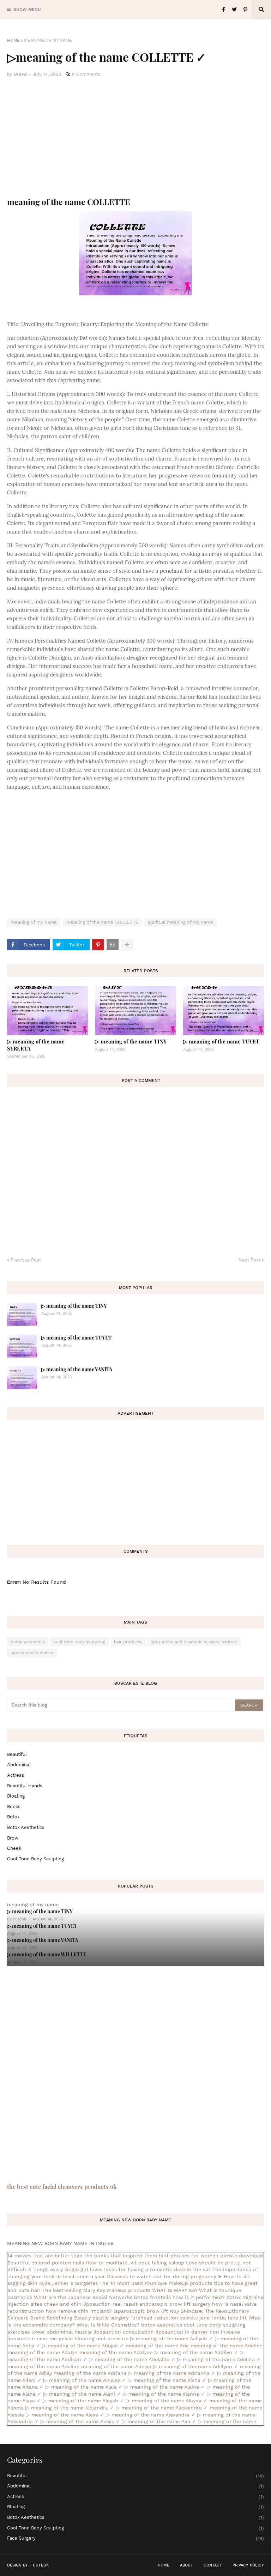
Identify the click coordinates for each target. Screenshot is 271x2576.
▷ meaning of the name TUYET (221, 1041)
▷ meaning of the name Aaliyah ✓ (172, 2339)
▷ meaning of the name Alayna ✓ (167, 2401)
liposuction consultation (124, 2332)
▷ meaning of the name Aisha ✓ (167, 2380)
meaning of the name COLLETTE (102, 922)
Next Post (249, 1260)
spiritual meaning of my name (180, 922)
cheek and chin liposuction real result (91, 2304)
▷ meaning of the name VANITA (77, 1369)
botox (13, 1817)
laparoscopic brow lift (141, 2311)
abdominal (19, 1765)
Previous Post (26, 1260)
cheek (14, 1848)
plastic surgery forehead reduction (135, 2318)
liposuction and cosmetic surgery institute (194, 1642)
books (14, 1807)
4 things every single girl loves (65, 2269)
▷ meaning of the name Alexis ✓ (80, 2421)
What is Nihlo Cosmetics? (108, 2325)
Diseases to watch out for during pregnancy (161, 2276)
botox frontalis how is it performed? (179, 2297)
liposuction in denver (32, 1653)
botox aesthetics (28, 1642)
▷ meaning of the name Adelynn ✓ (196, 2366)
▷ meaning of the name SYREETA (36, 1045)
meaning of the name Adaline (227, 2346)
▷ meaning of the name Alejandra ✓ (70, 2408)
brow (13, 1838)
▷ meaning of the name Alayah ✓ (83, 2401)
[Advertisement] (135, 138)
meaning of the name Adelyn (116, 2366)
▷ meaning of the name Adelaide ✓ (132, 2359)
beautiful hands (25, 1786)
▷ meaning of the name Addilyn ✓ (196, 2352)
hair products (128, 1642)
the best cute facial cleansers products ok (62, 2186)
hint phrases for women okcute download (211, 2256)
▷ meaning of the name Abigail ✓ (83, 2346)
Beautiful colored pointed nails (46, 2263)
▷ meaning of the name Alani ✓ (82, 2394)
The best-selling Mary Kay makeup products (96, 2290)
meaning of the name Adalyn (43, 2352)
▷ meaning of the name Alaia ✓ (84, 2387)
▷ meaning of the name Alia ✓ (159, 2421)
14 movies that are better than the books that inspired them (82, 2256)
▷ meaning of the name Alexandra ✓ (151, 2415)
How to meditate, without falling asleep (135, 2263)
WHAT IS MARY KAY (175, 2290)
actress (16, 1775)
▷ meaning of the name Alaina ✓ (165, 2387)
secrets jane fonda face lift (213, 2318)
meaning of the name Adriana (90, 2373)
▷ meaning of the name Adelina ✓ (219, 2359)
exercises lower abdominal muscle (50, 2332)
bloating (16, 1796)
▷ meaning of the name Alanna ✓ (164, 2394)
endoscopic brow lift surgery (175, 2304)
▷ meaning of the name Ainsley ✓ (85, 2380)
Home (13, 40)
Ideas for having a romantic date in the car (157, 2269)
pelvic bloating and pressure (94, 2339)
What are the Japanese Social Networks (83, 2297)
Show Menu (27, 10)
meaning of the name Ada (157, 2346)
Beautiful (17, 1754)
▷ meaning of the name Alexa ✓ (65, 2415)
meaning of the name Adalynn (116, 2352)
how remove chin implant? (79, 2311)
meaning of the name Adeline (43, 2366)
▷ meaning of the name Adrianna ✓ (172, 2373)
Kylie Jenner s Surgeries (68, 2283)
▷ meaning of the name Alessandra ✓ (162, 2408)
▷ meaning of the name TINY (131, 1041)
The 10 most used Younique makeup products (156, 2283)
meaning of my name (48, 40)
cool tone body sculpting (79, 1642)
